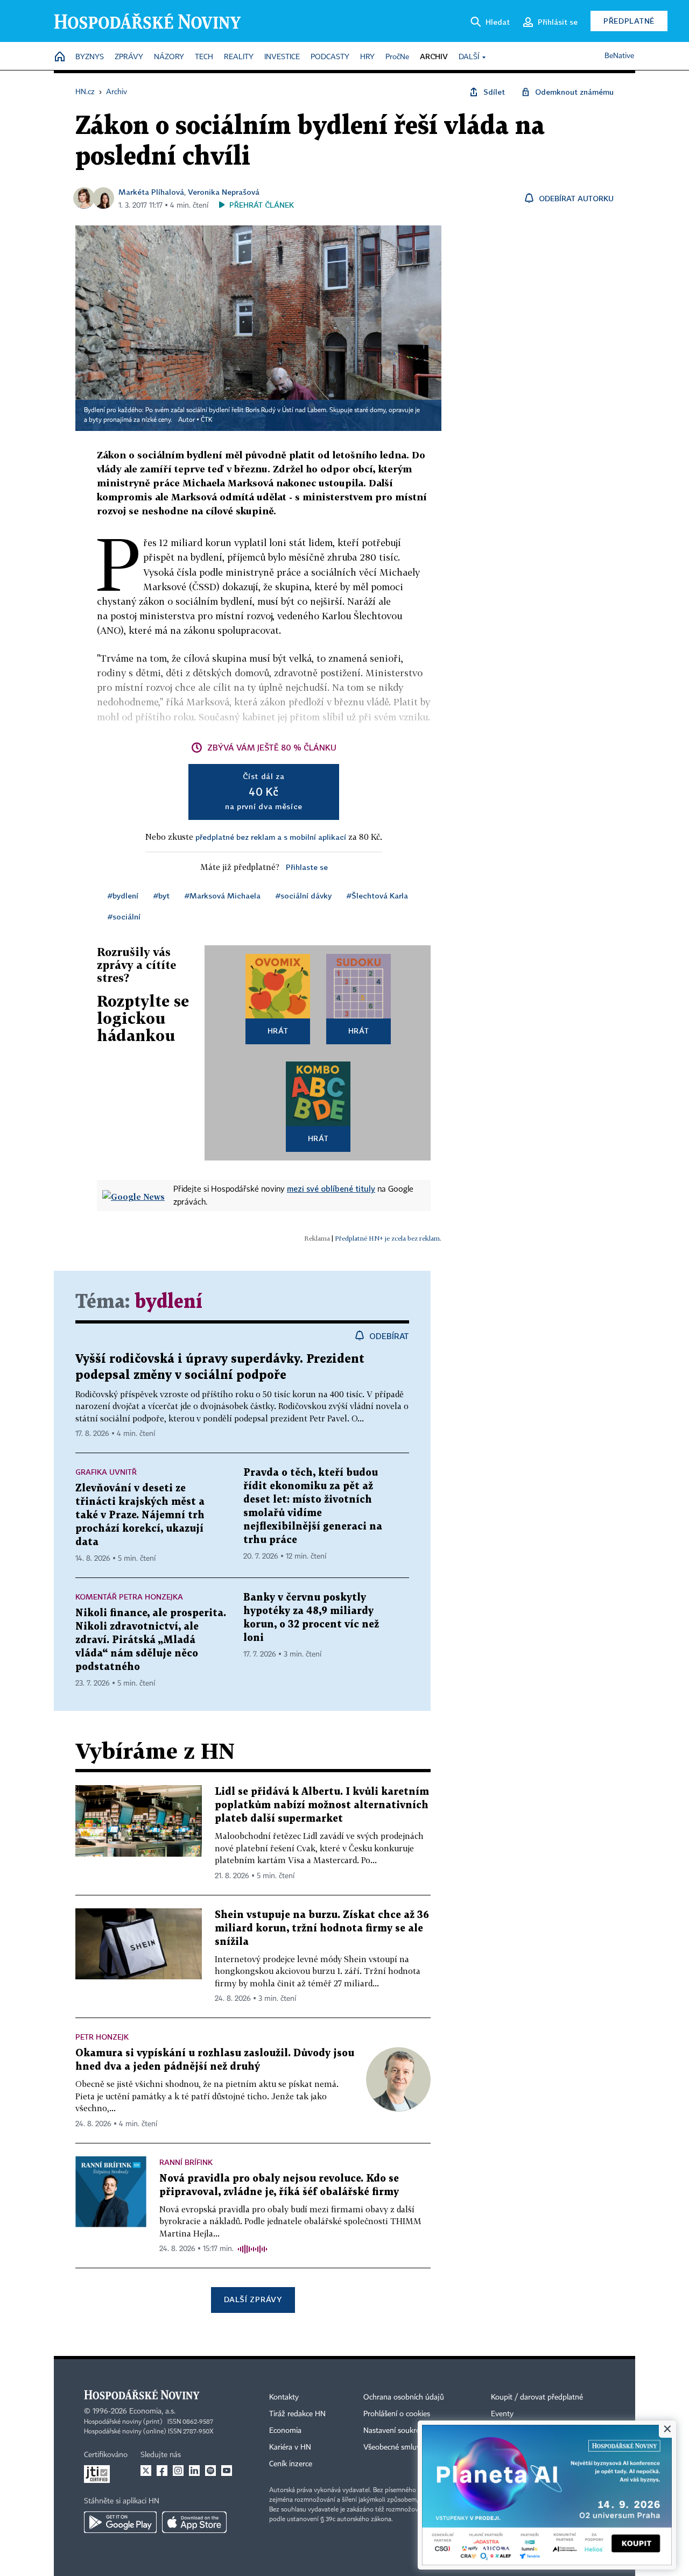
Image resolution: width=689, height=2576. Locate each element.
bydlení (168, 1302)
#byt (161, 896)
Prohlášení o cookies (397, 2414)
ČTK (207, 420)
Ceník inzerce (291, 2464)
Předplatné (629, 21)
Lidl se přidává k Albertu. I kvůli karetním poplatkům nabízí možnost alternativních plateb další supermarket (322, 1805)
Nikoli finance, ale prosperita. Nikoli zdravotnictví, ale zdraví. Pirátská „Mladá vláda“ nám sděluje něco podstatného (151, 1640)
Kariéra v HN (290, 2447)
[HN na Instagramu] (178, 2471)
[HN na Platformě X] (146, 2471)
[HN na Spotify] (210, 2471)
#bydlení (123, 896)
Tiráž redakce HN (297, 2414)
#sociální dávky (304, 896)
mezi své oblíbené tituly (331, 1188)
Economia (285, 2431)
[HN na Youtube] (227, 2471)
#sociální (124, 917)
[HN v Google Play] (120, 2522)
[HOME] (60, 57)
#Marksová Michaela (223, 896)
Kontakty (284, 2397)
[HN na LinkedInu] (194, 2471)
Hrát (278, 1031)
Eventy (502, 2414)
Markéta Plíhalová (151, 192)
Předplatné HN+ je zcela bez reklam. (388, 1238)
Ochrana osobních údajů (404, 2397)
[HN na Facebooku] (162, 2471)
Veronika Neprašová (224, 192)
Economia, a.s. (152, 2411)
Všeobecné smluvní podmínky (412, 2447)
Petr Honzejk (102, 2037)
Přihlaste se (307, 867)
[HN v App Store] (194, 2522)
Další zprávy (253, 2299)
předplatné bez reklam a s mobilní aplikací (271, 837)
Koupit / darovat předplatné (537, 2397)
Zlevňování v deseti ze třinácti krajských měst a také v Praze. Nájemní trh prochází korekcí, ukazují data (140, 1515)
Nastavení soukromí (396, 2431)
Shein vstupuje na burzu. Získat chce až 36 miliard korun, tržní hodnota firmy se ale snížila (322, 1929)
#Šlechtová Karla (377, 896)
